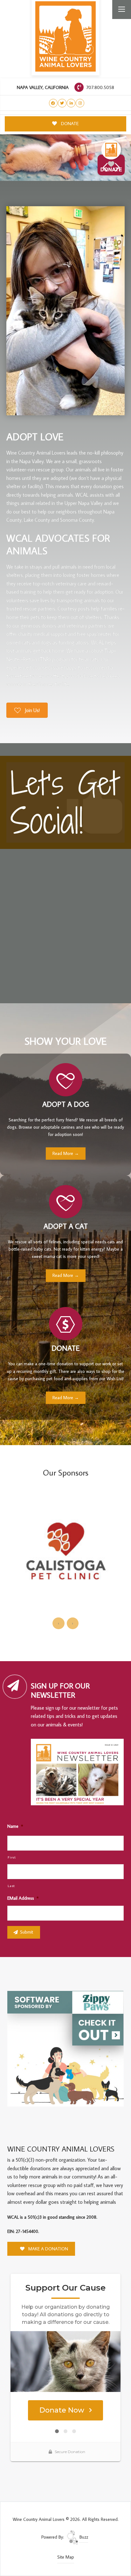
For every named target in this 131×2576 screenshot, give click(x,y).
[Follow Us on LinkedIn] (71, 103)
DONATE (69, 123)
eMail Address (23, 1898)
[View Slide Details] (65, 158)
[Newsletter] (80, 1773)
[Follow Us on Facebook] (53, 103)
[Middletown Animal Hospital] (65, 1556)
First (12, 1857)
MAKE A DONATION (48, 2249)
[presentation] (58, 1623)
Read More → (66, 1153)
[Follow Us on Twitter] (62, 103)
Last (11, 1886)
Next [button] (117, 167)
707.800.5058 (100, 87)
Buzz (83, 2537)
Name (15, 1826)
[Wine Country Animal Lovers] (65, 36)
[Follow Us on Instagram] (80, 103)
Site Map (66, 2557)
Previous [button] (105, 167)
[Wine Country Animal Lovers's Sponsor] (65, 2048)
